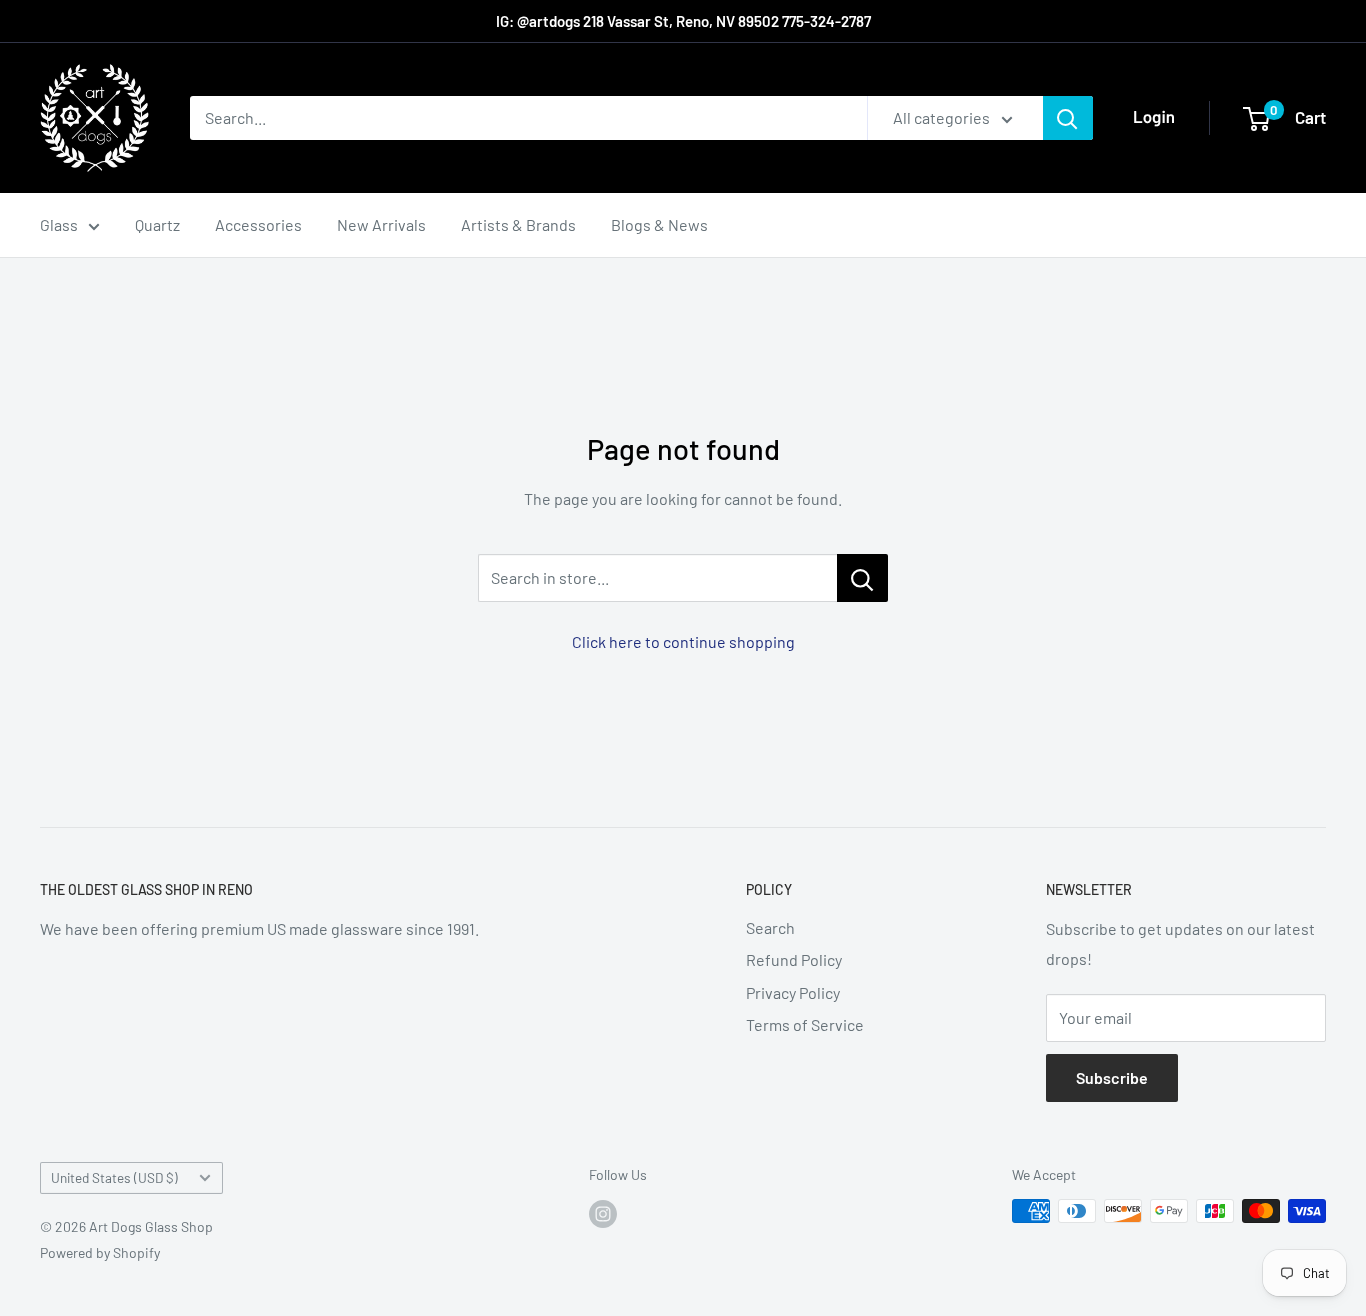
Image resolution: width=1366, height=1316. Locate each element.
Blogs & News (659, 224)
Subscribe (1112, 1077)
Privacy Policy (793, 992)
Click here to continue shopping (683, 641)
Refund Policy (794, 959)
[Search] (1068, 118)
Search (770, 927)
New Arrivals (381, 224)
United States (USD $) (114, 1177)
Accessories (258, 224)
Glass (59, 224)
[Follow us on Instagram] (603, 1213)
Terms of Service (805, 1024)
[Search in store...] (862, 578)
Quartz (157, 224)
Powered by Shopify (100, 1252)
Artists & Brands (518, 224)
